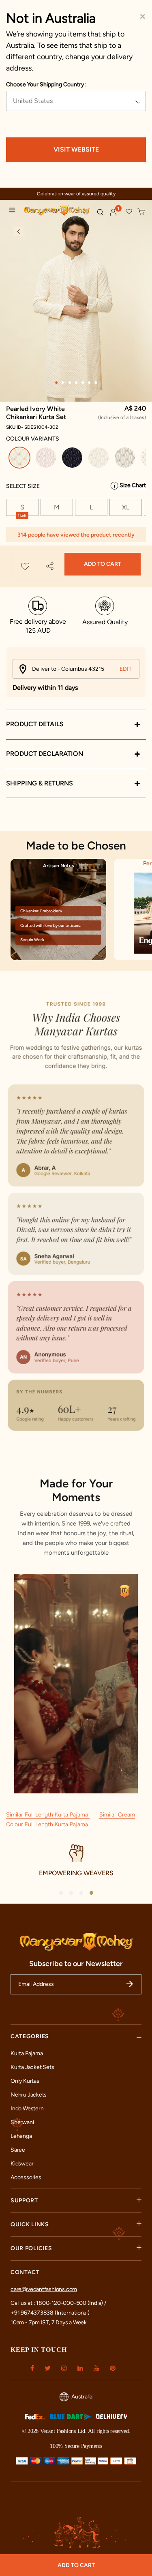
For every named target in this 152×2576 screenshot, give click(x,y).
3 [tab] (70, 383)
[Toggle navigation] (14, 211)
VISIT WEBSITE (76, 149)
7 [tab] (96, 383)
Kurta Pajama (27, 2053)
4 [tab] (76, 383)
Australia (82, 2397)
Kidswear (22, 2164)
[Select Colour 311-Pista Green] (100, 459)
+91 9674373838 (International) (50, 2313)
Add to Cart (103, 564)
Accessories (26, 2177)
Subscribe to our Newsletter (76, 1964)
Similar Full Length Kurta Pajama (48, 1815)
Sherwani (22, 2122)
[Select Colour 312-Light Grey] (126, 459)
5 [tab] (83, 383)
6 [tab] (89, 383)
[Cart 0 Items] (141, 212)
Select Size (23, 486)
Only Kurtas (25, 2081)
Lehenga (21, 2136)
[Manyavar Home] (57, 211)
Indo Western (27, 2109)
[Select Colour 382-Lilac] (47, 459)
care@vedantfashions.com (44, 2289)
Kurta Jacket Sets (32, 2067)
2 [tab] (63, 383)
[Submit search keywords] (100, 212)
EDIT (126, 669)
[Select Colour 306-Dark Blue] (73, 459)
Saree (18, 2150)
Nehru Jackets (29, 2095)
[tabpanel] (76, 305)
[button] (113, 212)
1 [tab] (56, 383)
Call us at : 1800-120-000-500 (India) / (58, 2303)
